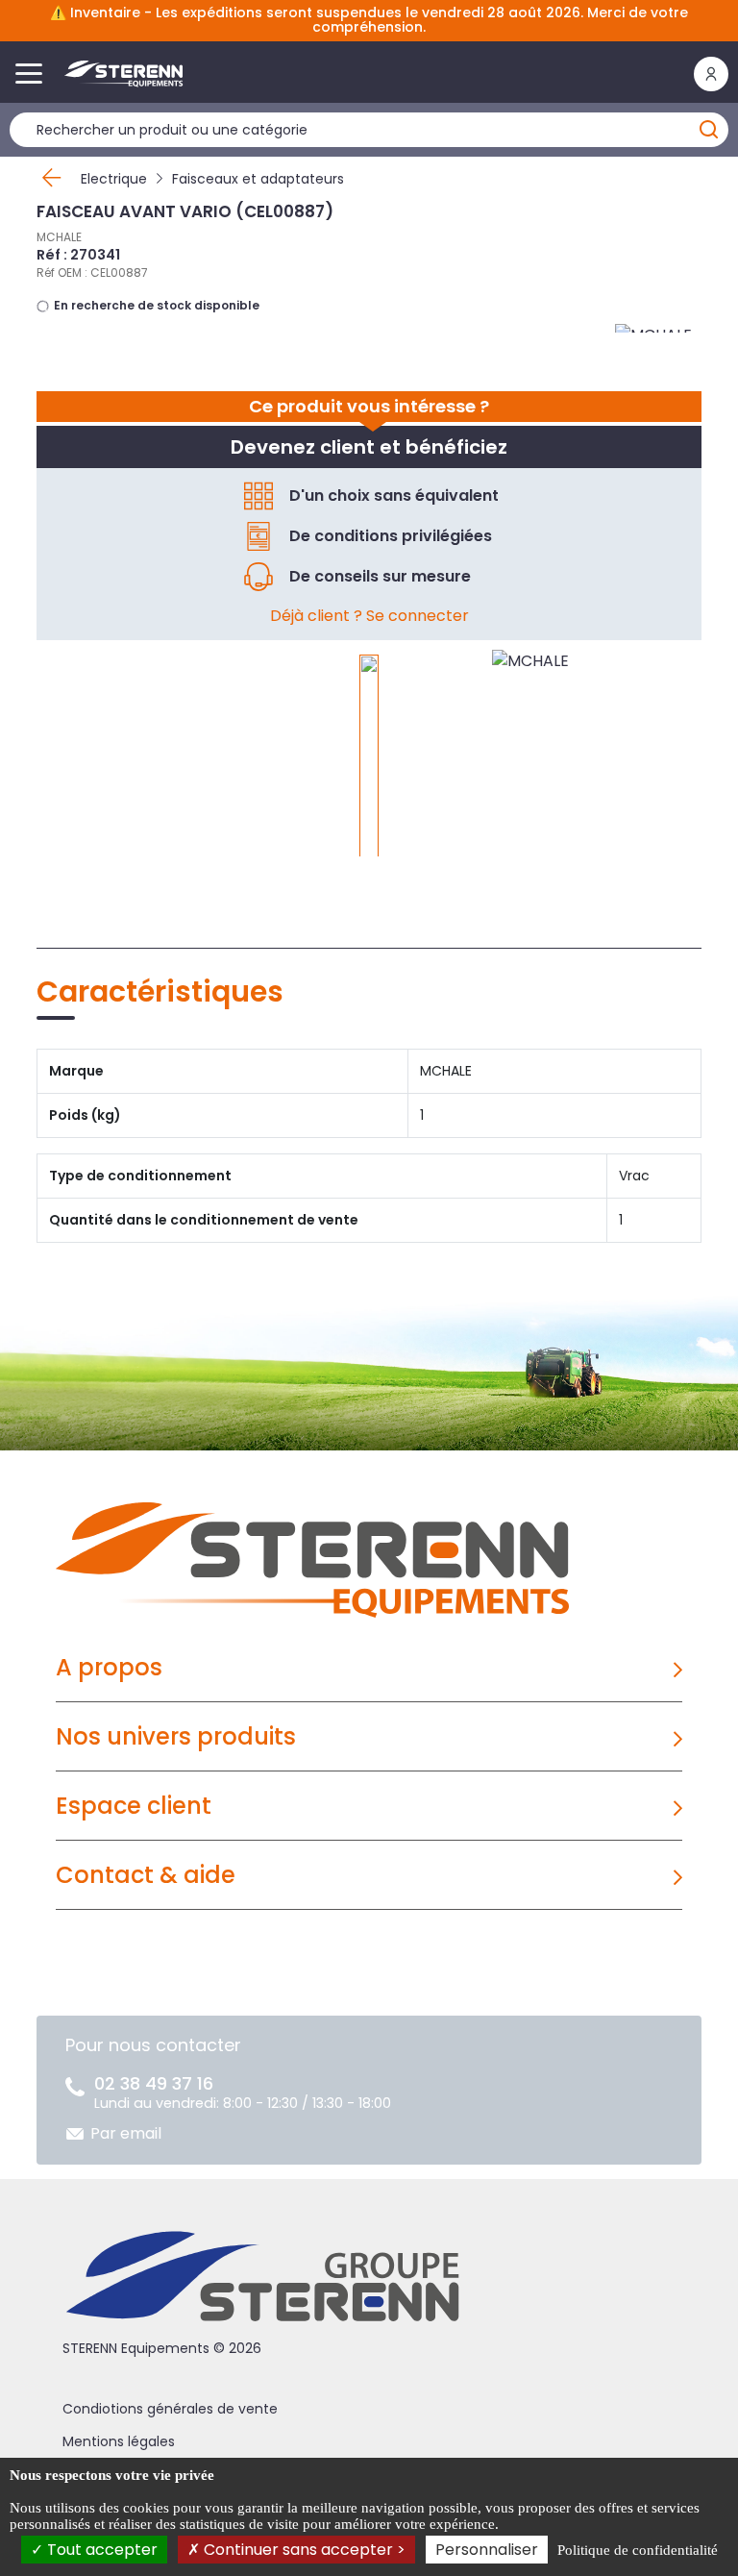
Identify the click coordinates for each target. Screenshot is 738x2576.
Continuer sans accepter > (303, 2550)
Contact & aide (146, 1875)
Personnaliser (487, 2550)
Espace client (134, 1806)
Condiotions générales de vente (170, 2409)
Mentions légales (119, 2441)
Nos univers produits (176, 1736)
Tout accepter (100, 2550)
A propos (109, 1667)
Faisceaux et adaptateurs (258, 179)
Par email (126, 2133)
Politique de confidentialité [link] (638, 2550)
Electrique (114, 179)
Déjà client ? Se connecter (369, 616)
